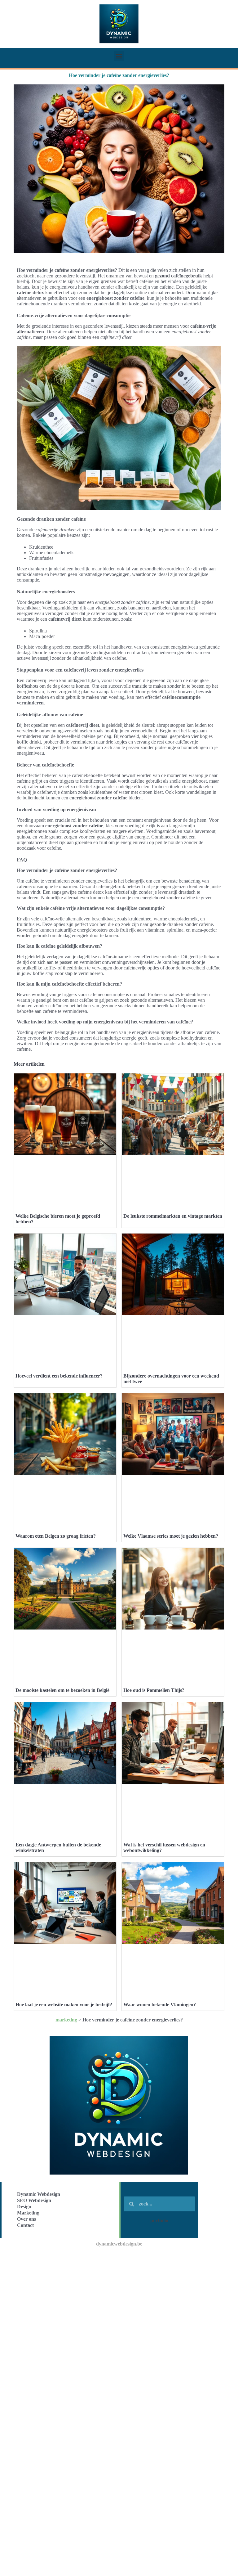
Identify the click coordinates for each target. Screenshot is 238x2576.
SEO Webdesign (34, 2200)
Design (24, 2207)
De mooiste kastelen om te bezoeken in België (62, 1690)
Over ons (26, 2219)
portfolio (159, 2221)
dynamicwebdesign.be (119, 2244)
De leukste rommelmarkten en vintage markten (173, 1216)
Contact (25, 2225)
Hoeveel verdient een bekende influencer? (59, 1376)
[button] (119, 56)
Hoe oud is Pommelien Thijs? (154, 1690)
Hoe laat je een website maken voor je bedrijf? (64, 2005)
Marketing (28, 2213)
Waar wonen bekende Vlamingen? (160, 2005)
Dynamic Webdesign (39, 2194)
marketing (66, 2020)
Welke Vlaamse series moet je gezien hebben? (171, 1536)
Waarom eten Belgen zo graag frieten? (56, 1536)
